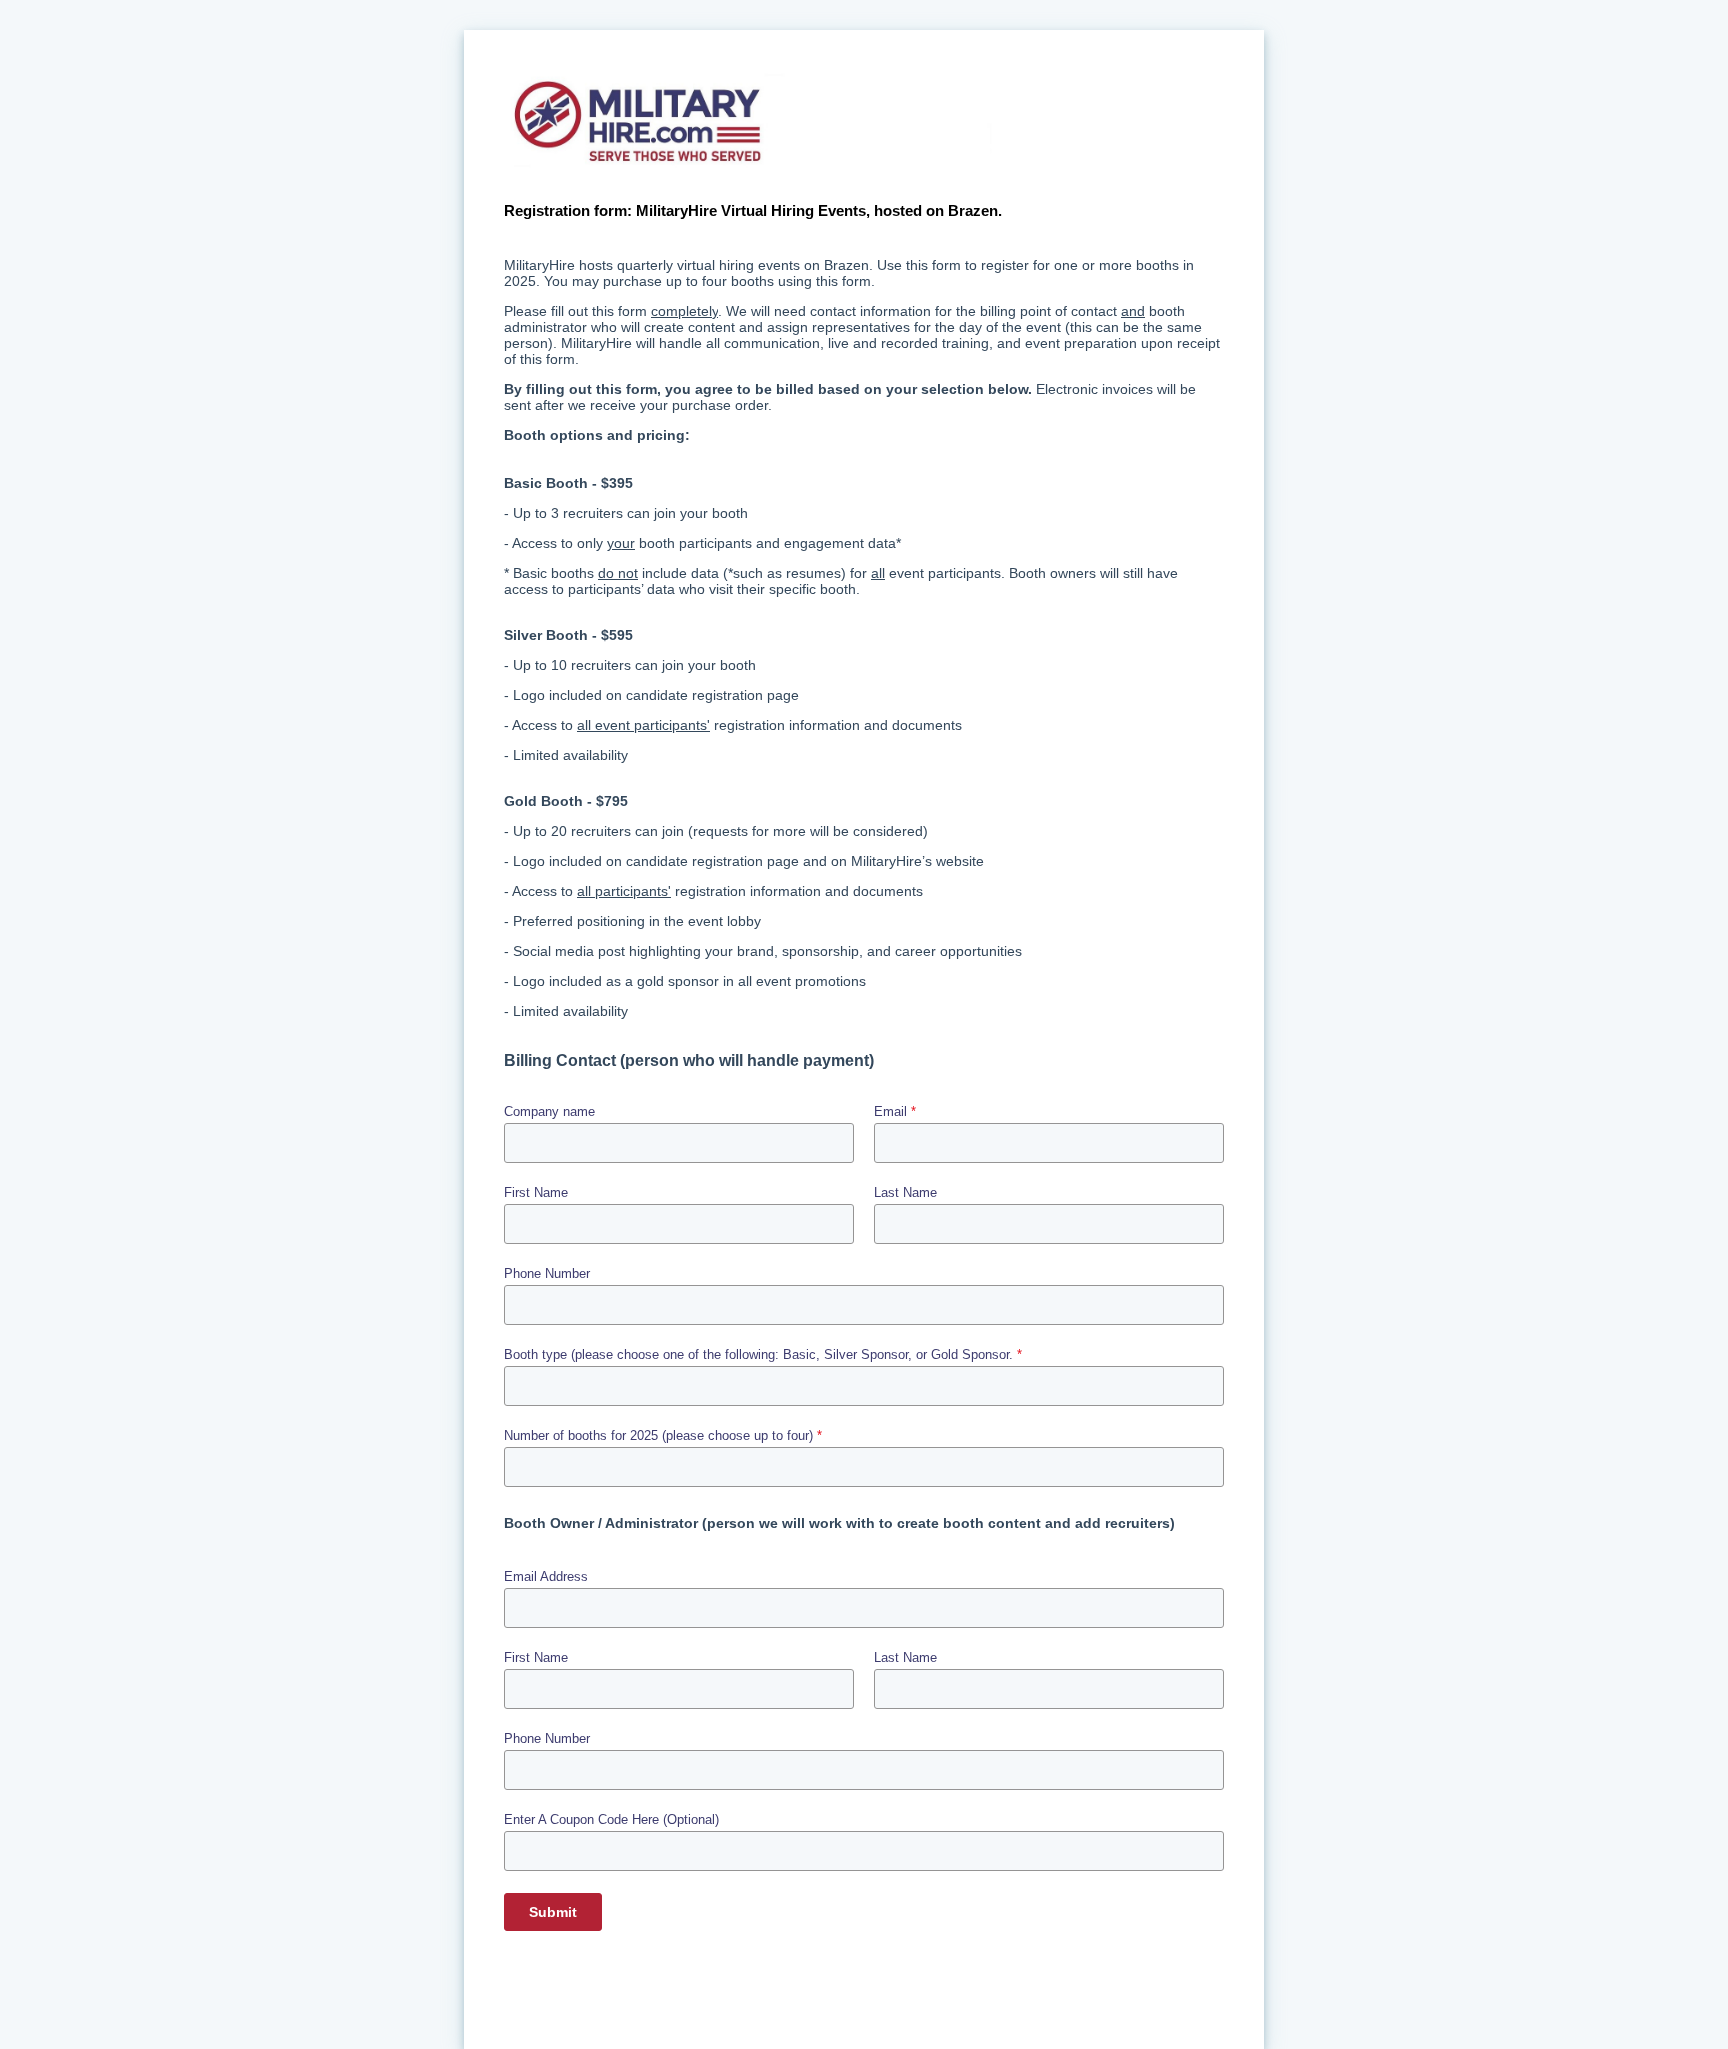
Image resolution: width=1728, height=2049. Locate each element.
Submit (553, 1912)
